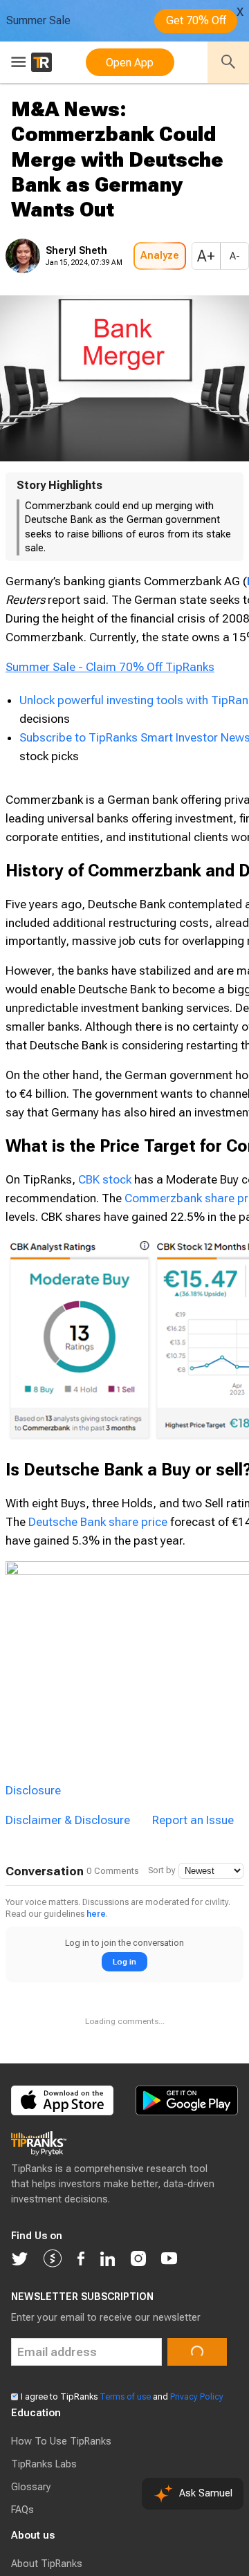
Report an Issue (193, 1820)
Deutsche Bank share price (98, 1522)
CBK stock (105, 1179)
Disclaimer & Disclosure (68, 1820)
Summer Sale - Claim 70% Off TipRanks (110, 667)
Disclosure (33, 1790)
